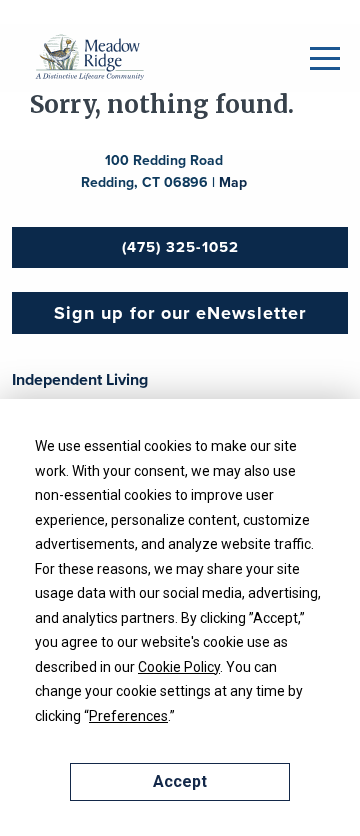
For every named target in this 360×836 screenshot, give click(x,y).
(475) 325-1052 (180, 247)
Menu (325, 58)
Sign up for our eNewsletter (180, 313)
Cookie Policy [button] (179, 667)
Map (233, 182)
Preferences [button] (128, 716)
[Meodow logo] (90, 57)
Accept (180, 781)
